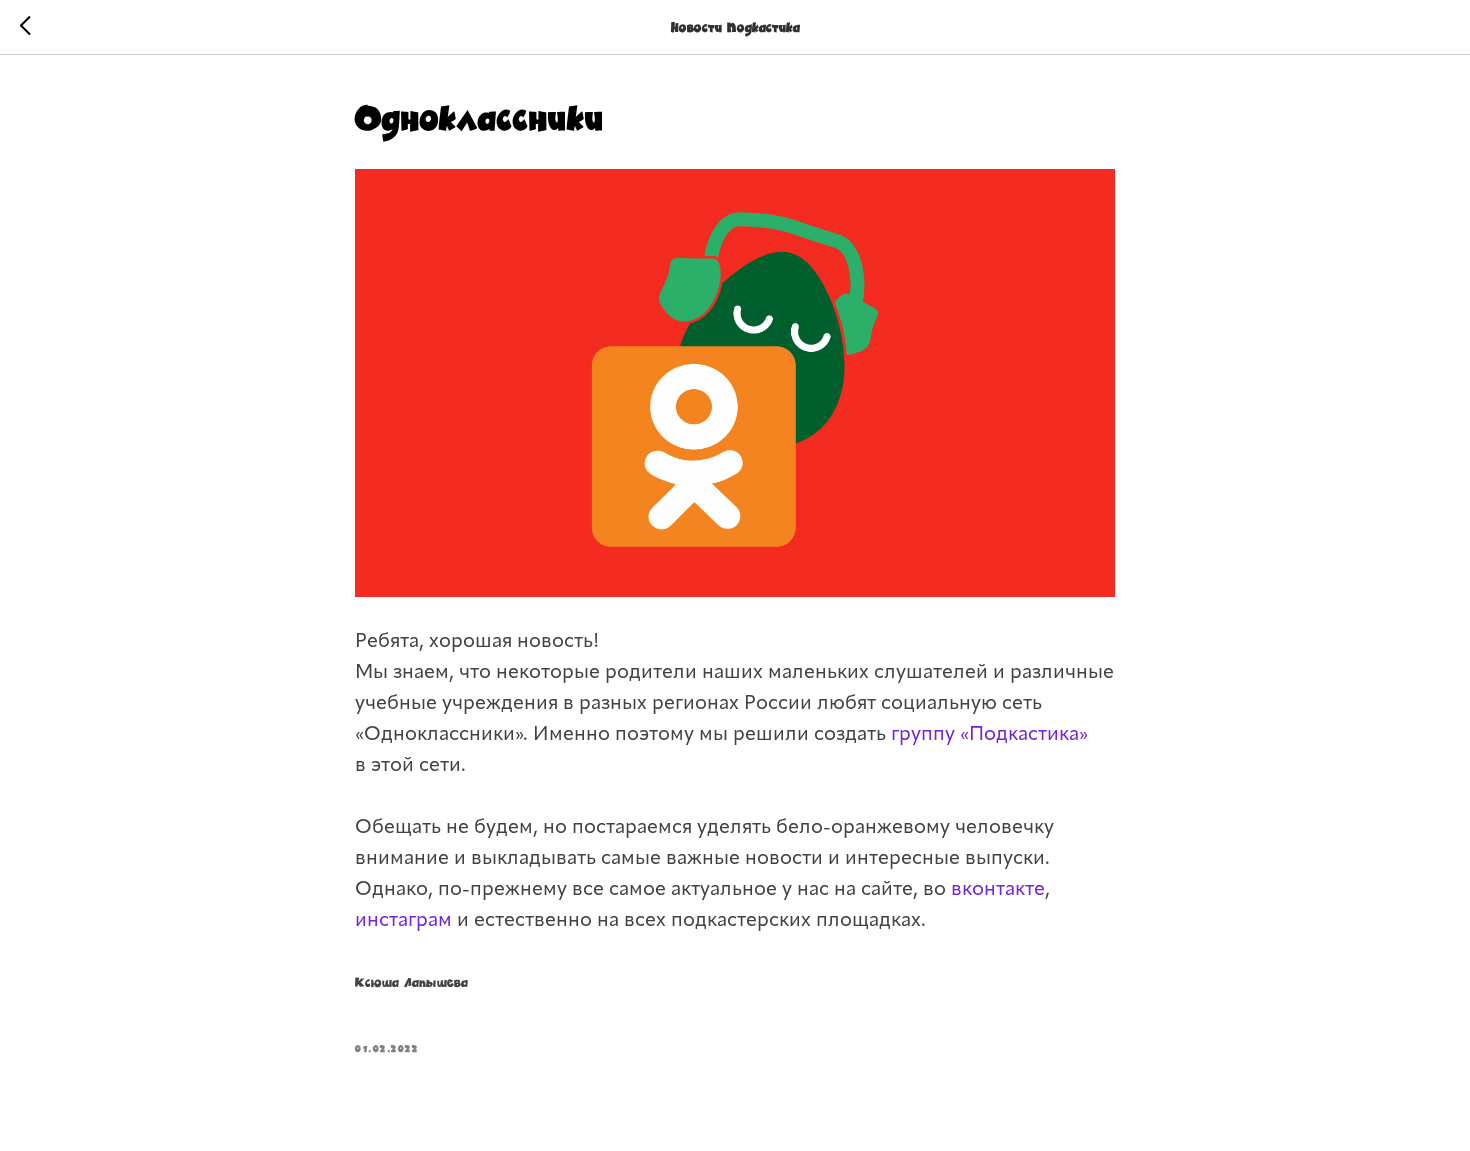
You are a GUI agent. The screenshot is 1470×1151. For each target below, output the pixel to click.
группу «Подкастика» (989, 735)
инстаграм (406, 921)
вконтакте (998, 890)
